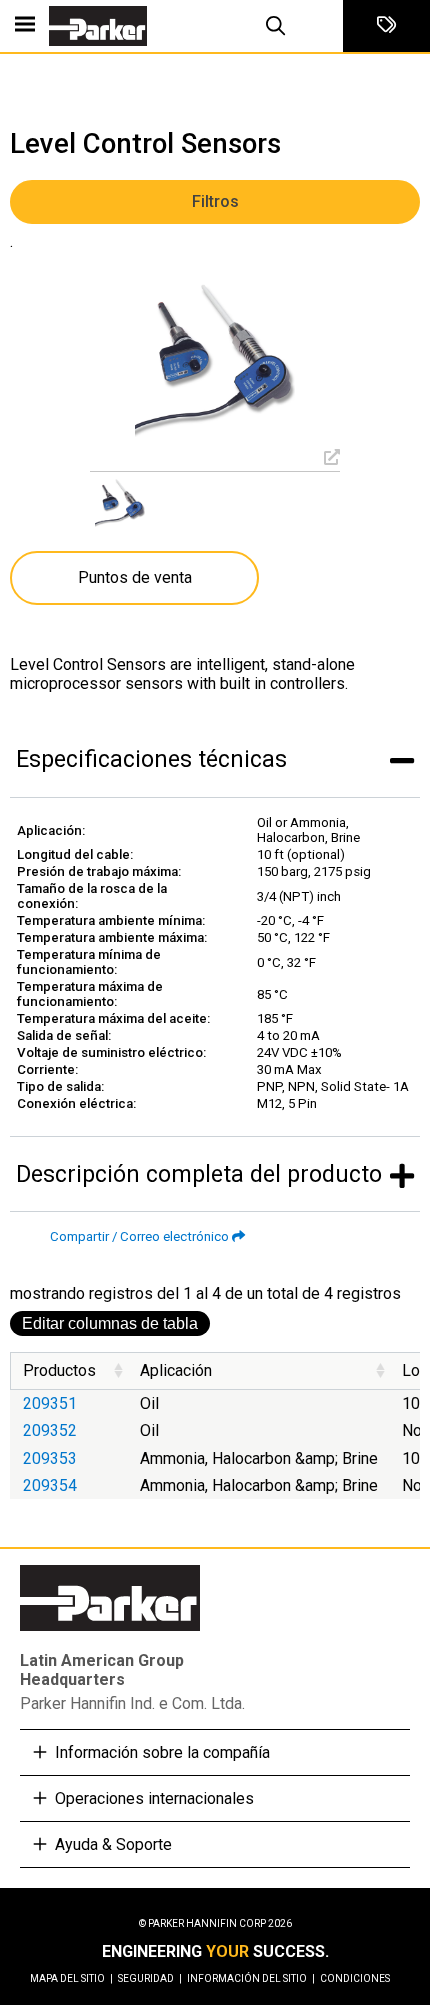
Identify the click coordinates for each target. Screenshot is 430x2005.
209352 (50, 1430)
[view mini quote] (386, 26)
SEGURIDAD (150, 1978)
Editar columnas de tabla (110, 1323)
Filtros (215, 201)
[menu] (25, 26)
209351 (50, 1403)
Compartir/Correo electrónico (139, 1236)
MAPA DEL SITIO (71, 1978)
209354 (50, 1485)
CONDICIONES (355, 1978)
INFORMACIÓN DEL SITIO (251, 1978)
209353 (50, 1458)
